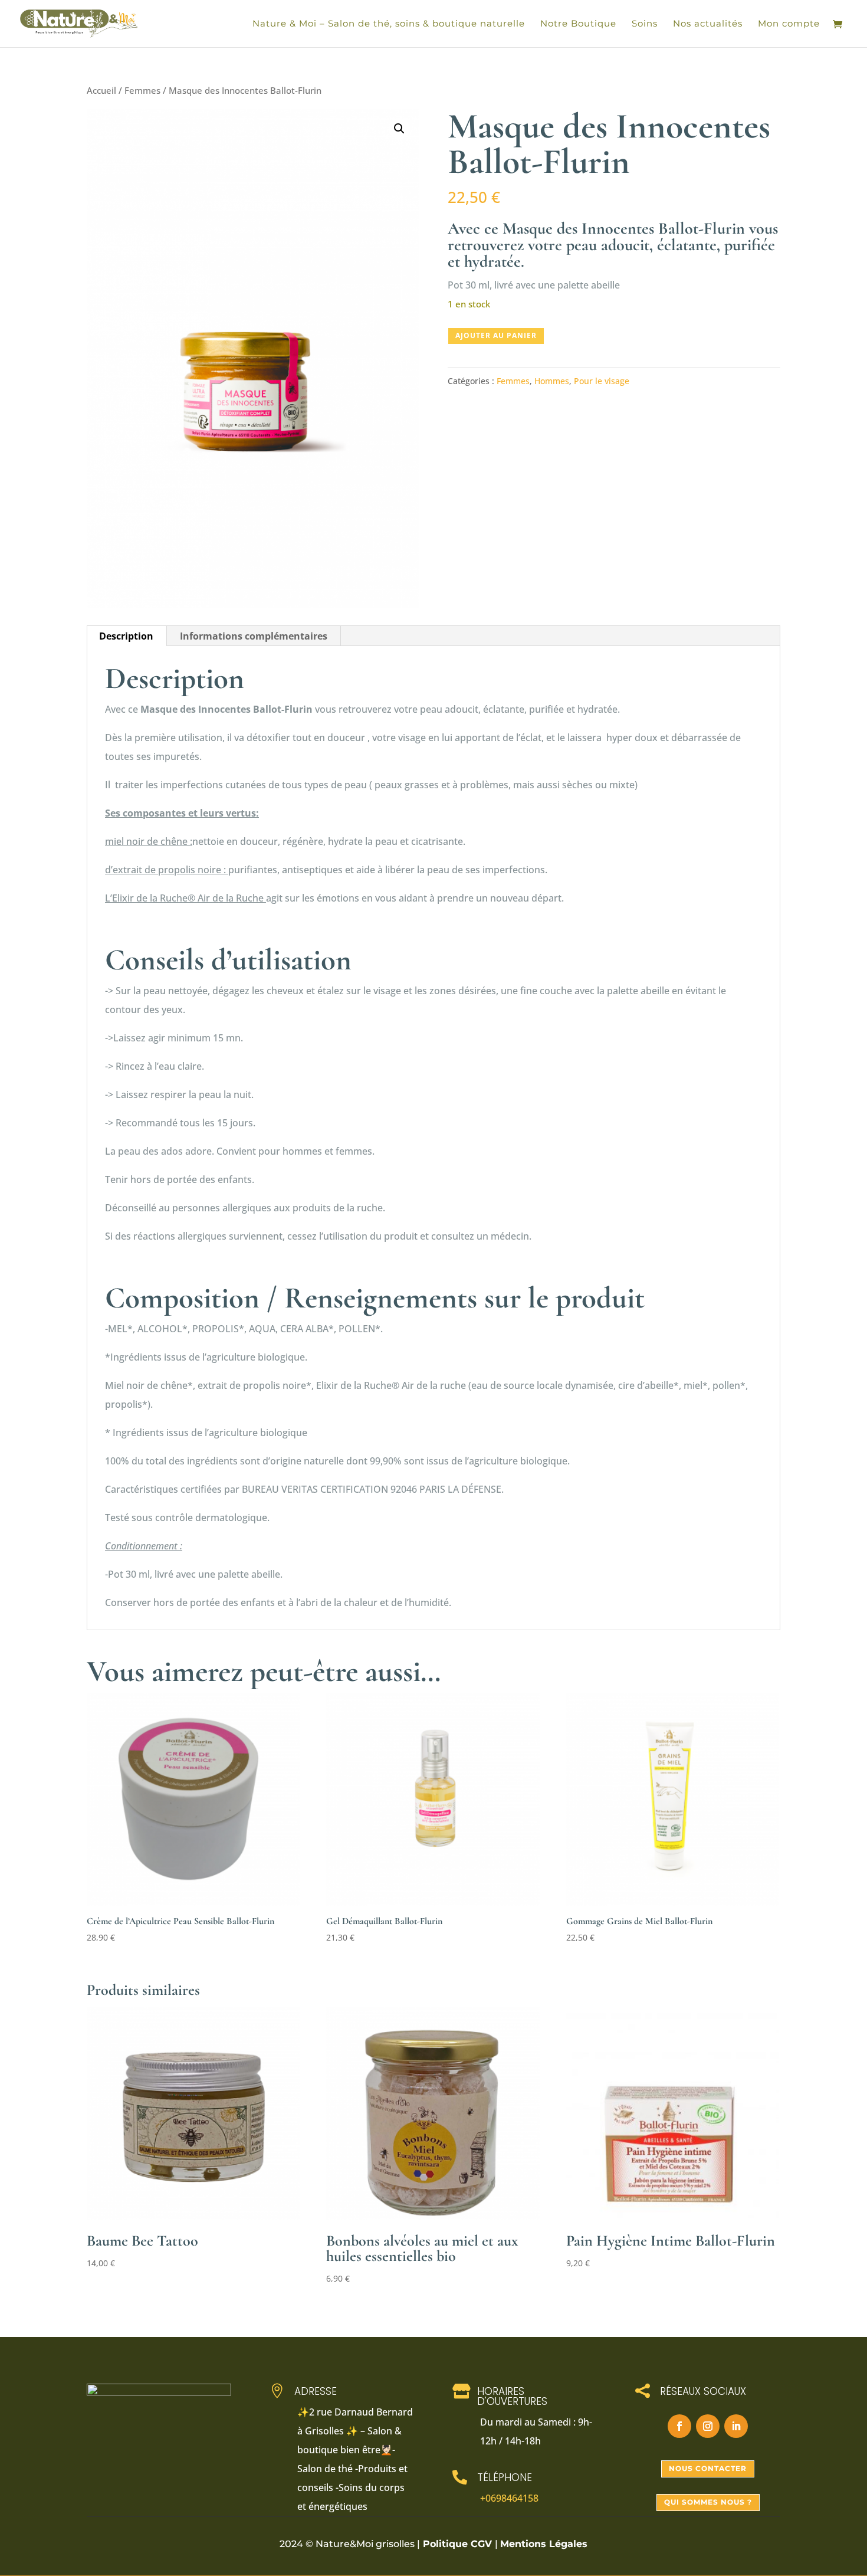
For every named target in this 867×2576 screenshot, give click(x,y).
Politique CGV (457, 2544)
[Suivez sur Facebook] (679, 2426)
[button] (399, 129)
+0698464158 (509, 2498)
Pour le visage (602, 381)
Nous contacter (708, 2468)
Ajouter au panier (496, 335)
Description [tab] (126, 636)
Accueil (101, 90)
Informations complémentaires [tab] (254, 636)
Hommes (552, 381)
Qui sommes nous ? (708, 2502)
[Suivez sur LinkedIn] (736, 2426)
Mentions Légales (544, 2544)
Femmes (142, 90)
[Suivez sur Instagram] (708, 2426)
